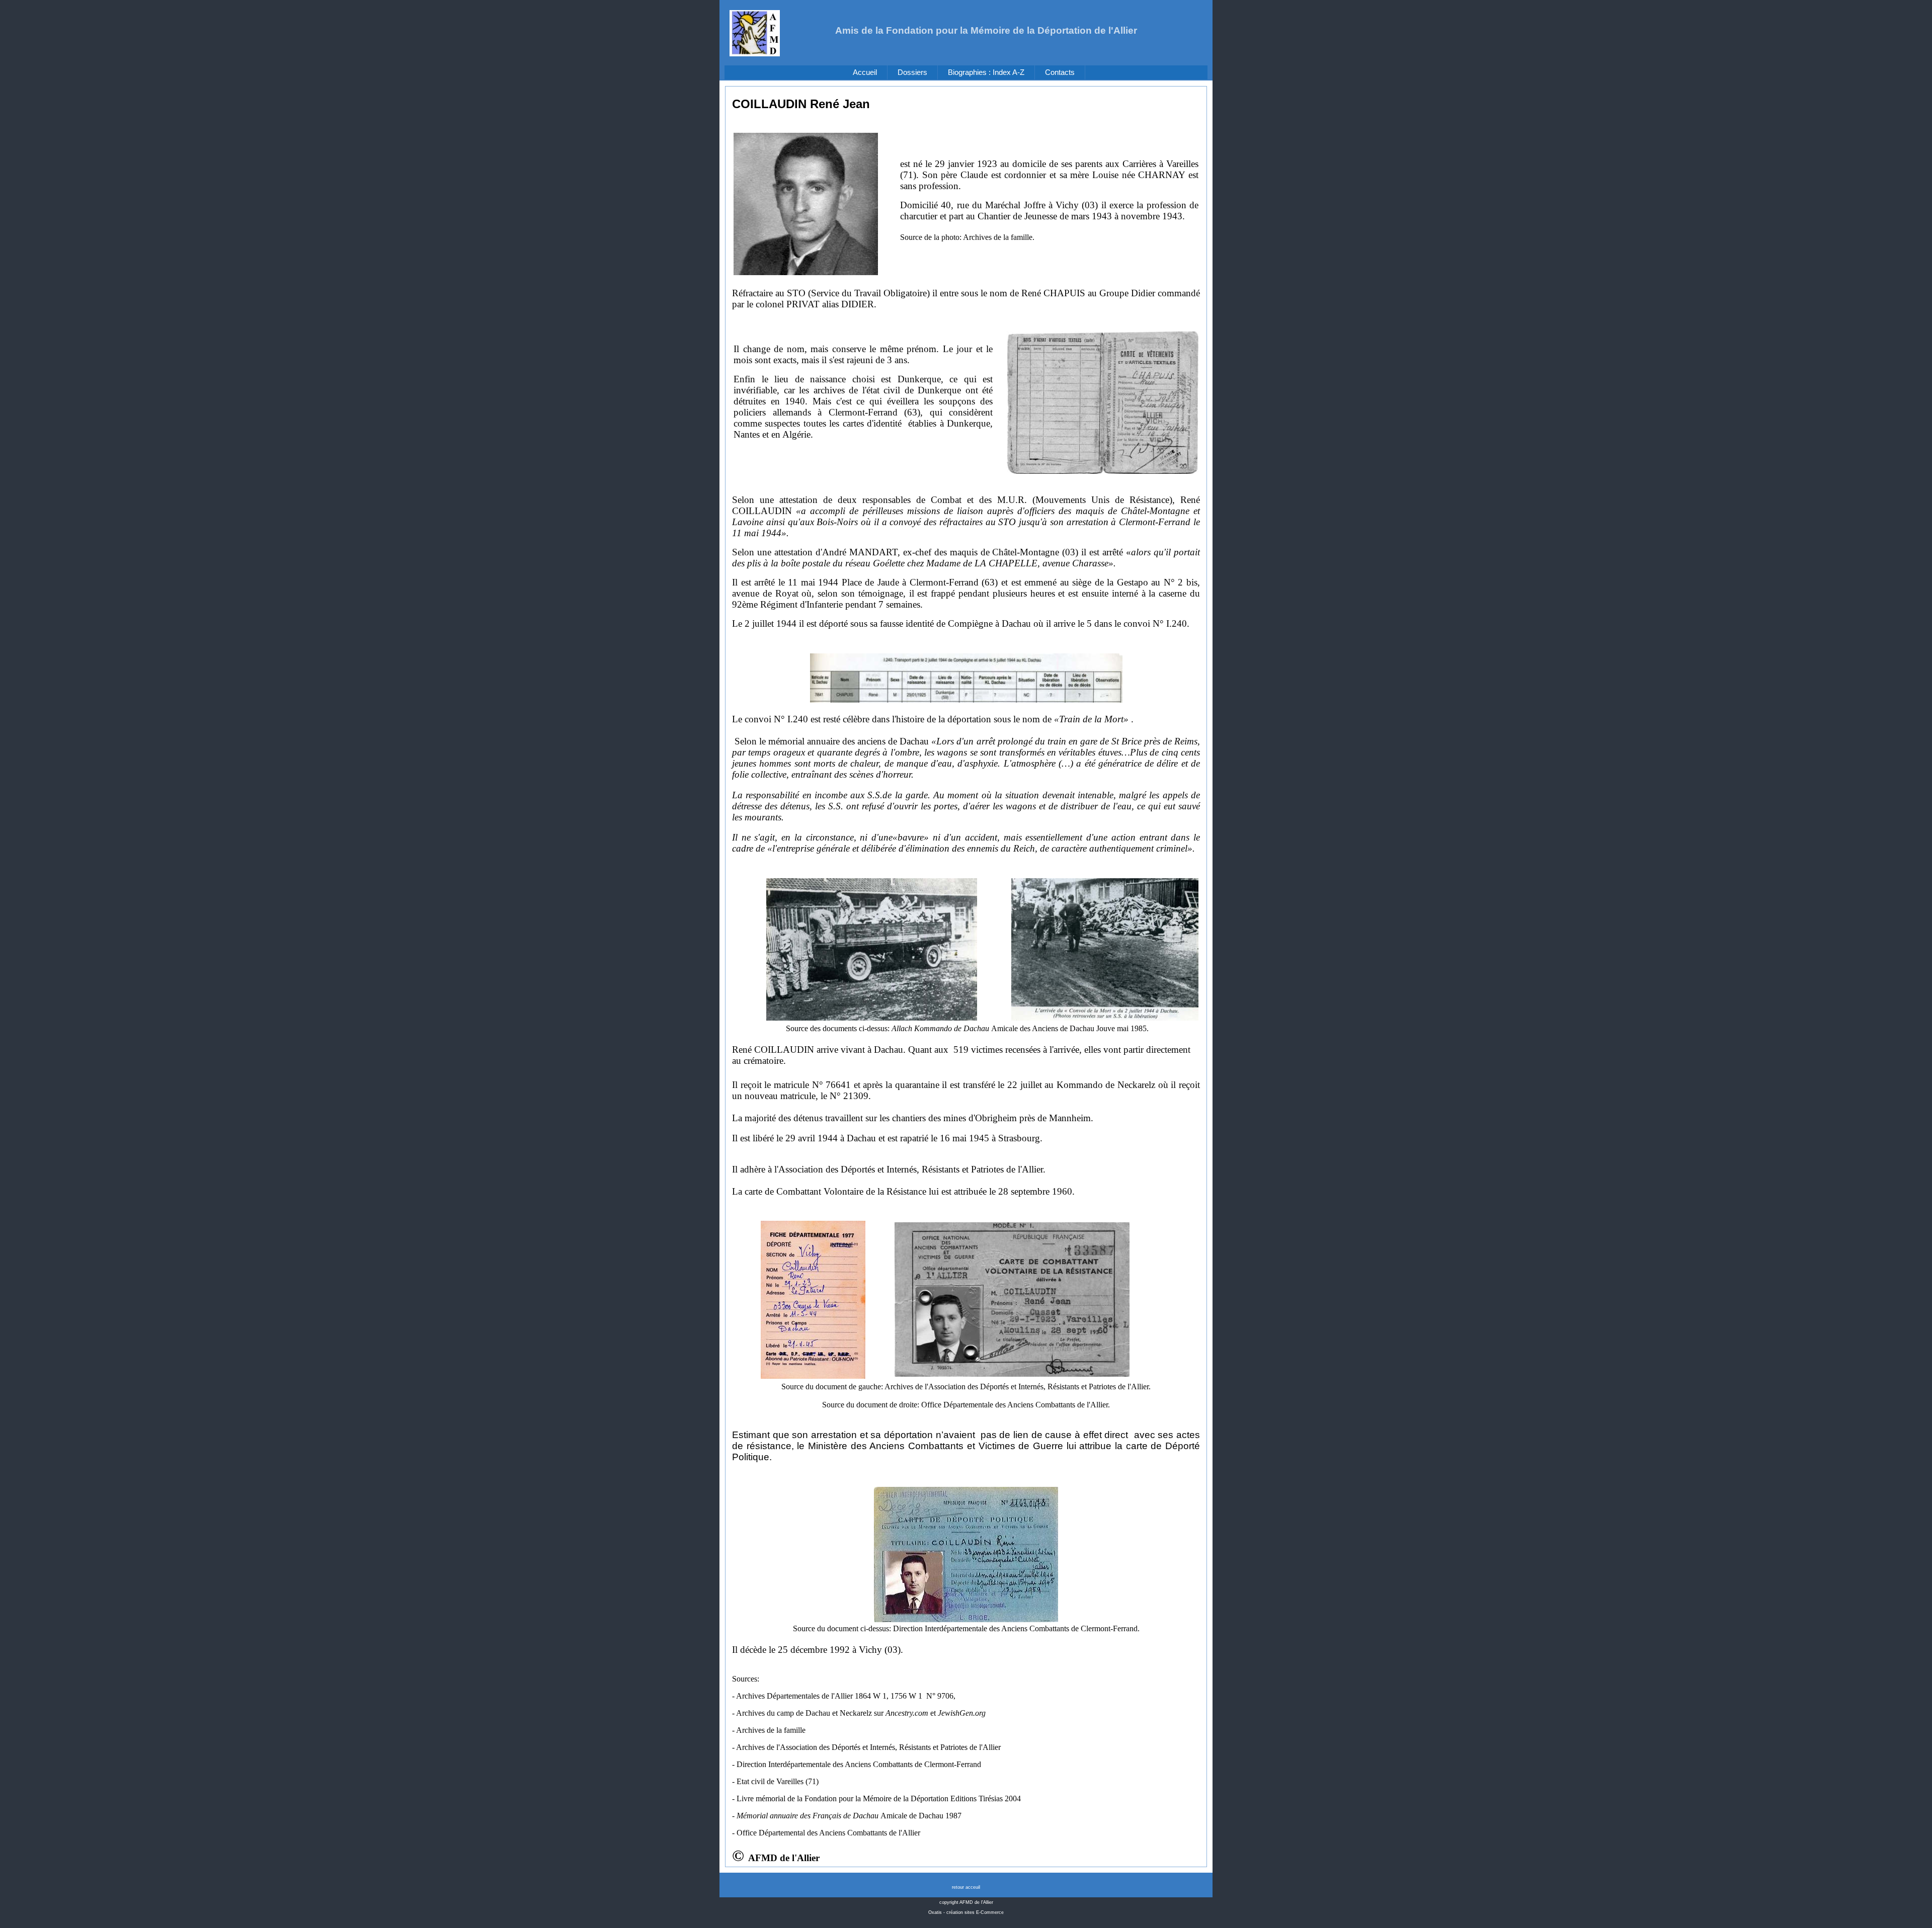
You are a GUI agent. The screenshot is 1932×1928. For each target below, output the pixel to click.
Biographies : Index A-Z (986, 72)
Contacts (1060, 72)
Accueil (865, 72)
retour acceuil (966, 1887)
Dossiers (912, 72)
